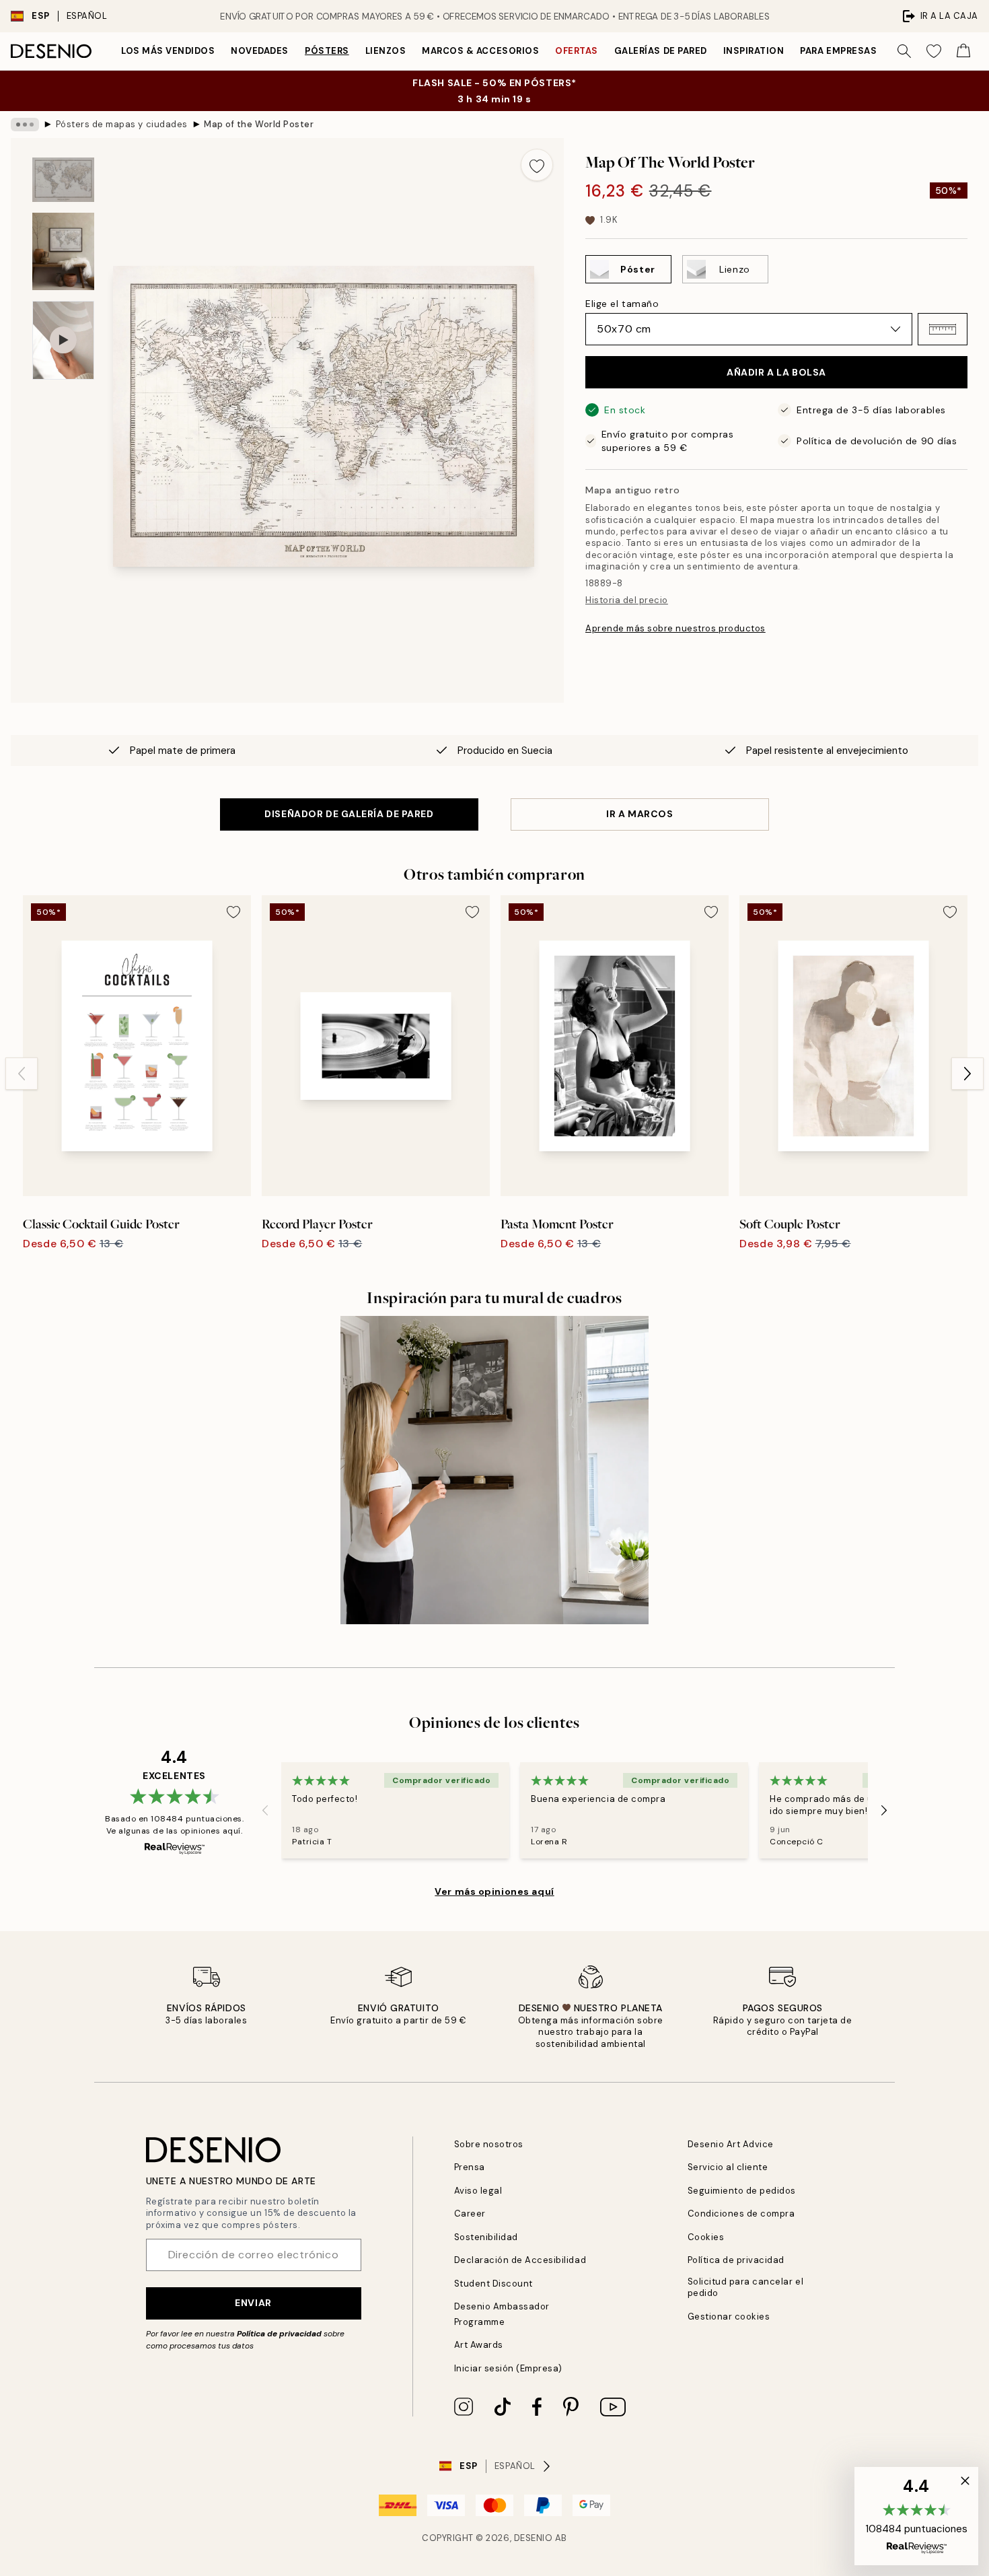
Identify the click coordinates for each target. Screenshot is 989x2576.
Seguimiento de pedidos (742, 2191)
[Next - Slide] (967, 1074)
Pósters (327, 51)
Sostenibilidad (486, 2237)
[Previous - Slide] (22, 1074)
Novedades (260, 51)
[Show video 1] (63, 340)
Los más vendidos (168, 51)
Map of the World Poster (259, 124)
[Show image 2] (63, 251)
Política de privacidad (279, 2334)
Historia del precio (627, 600)
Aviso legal (478, 2191)
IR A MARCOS (639, 814)
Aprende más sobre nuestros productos (675, 628)
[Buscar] (904, 51)
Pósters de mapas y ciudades (122, 124)
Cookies (706, 2237)
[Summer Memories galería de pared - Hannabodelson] (494, 1470)
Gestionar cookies (729, 2317)
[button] (943, 329)
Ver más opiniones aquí (494, 1891)
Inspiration (754, 51)
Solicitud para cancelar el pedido (746, 2287)
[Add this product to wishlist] (537, 165)
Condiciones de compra (741, 2214)
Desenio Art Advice (731, 2144)
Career (470, 2214)
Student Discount (493, 2284)
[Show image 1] (63, 180)
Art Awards (479, 2345)
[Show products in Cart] (963, 51)
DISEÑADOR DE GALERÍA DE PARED (349, 814)
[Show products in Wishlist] (934, 51)
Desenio (534, 2538)
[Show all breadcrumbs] (25, 125)
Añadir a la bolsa (776, 372)
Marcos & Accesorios (480, 51)
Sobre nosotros (489, 2144)
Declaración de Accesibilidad (520, 2260)
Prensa (470, 2167)
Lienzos (386, 51)
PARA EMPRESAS (838, 51)
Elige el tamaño (622, 304)
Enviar (253, 2303)
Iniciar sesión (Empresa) (508, 2368)
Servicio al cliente (728, 2167)
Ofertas (577, 51)
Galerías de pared (661, 51)
